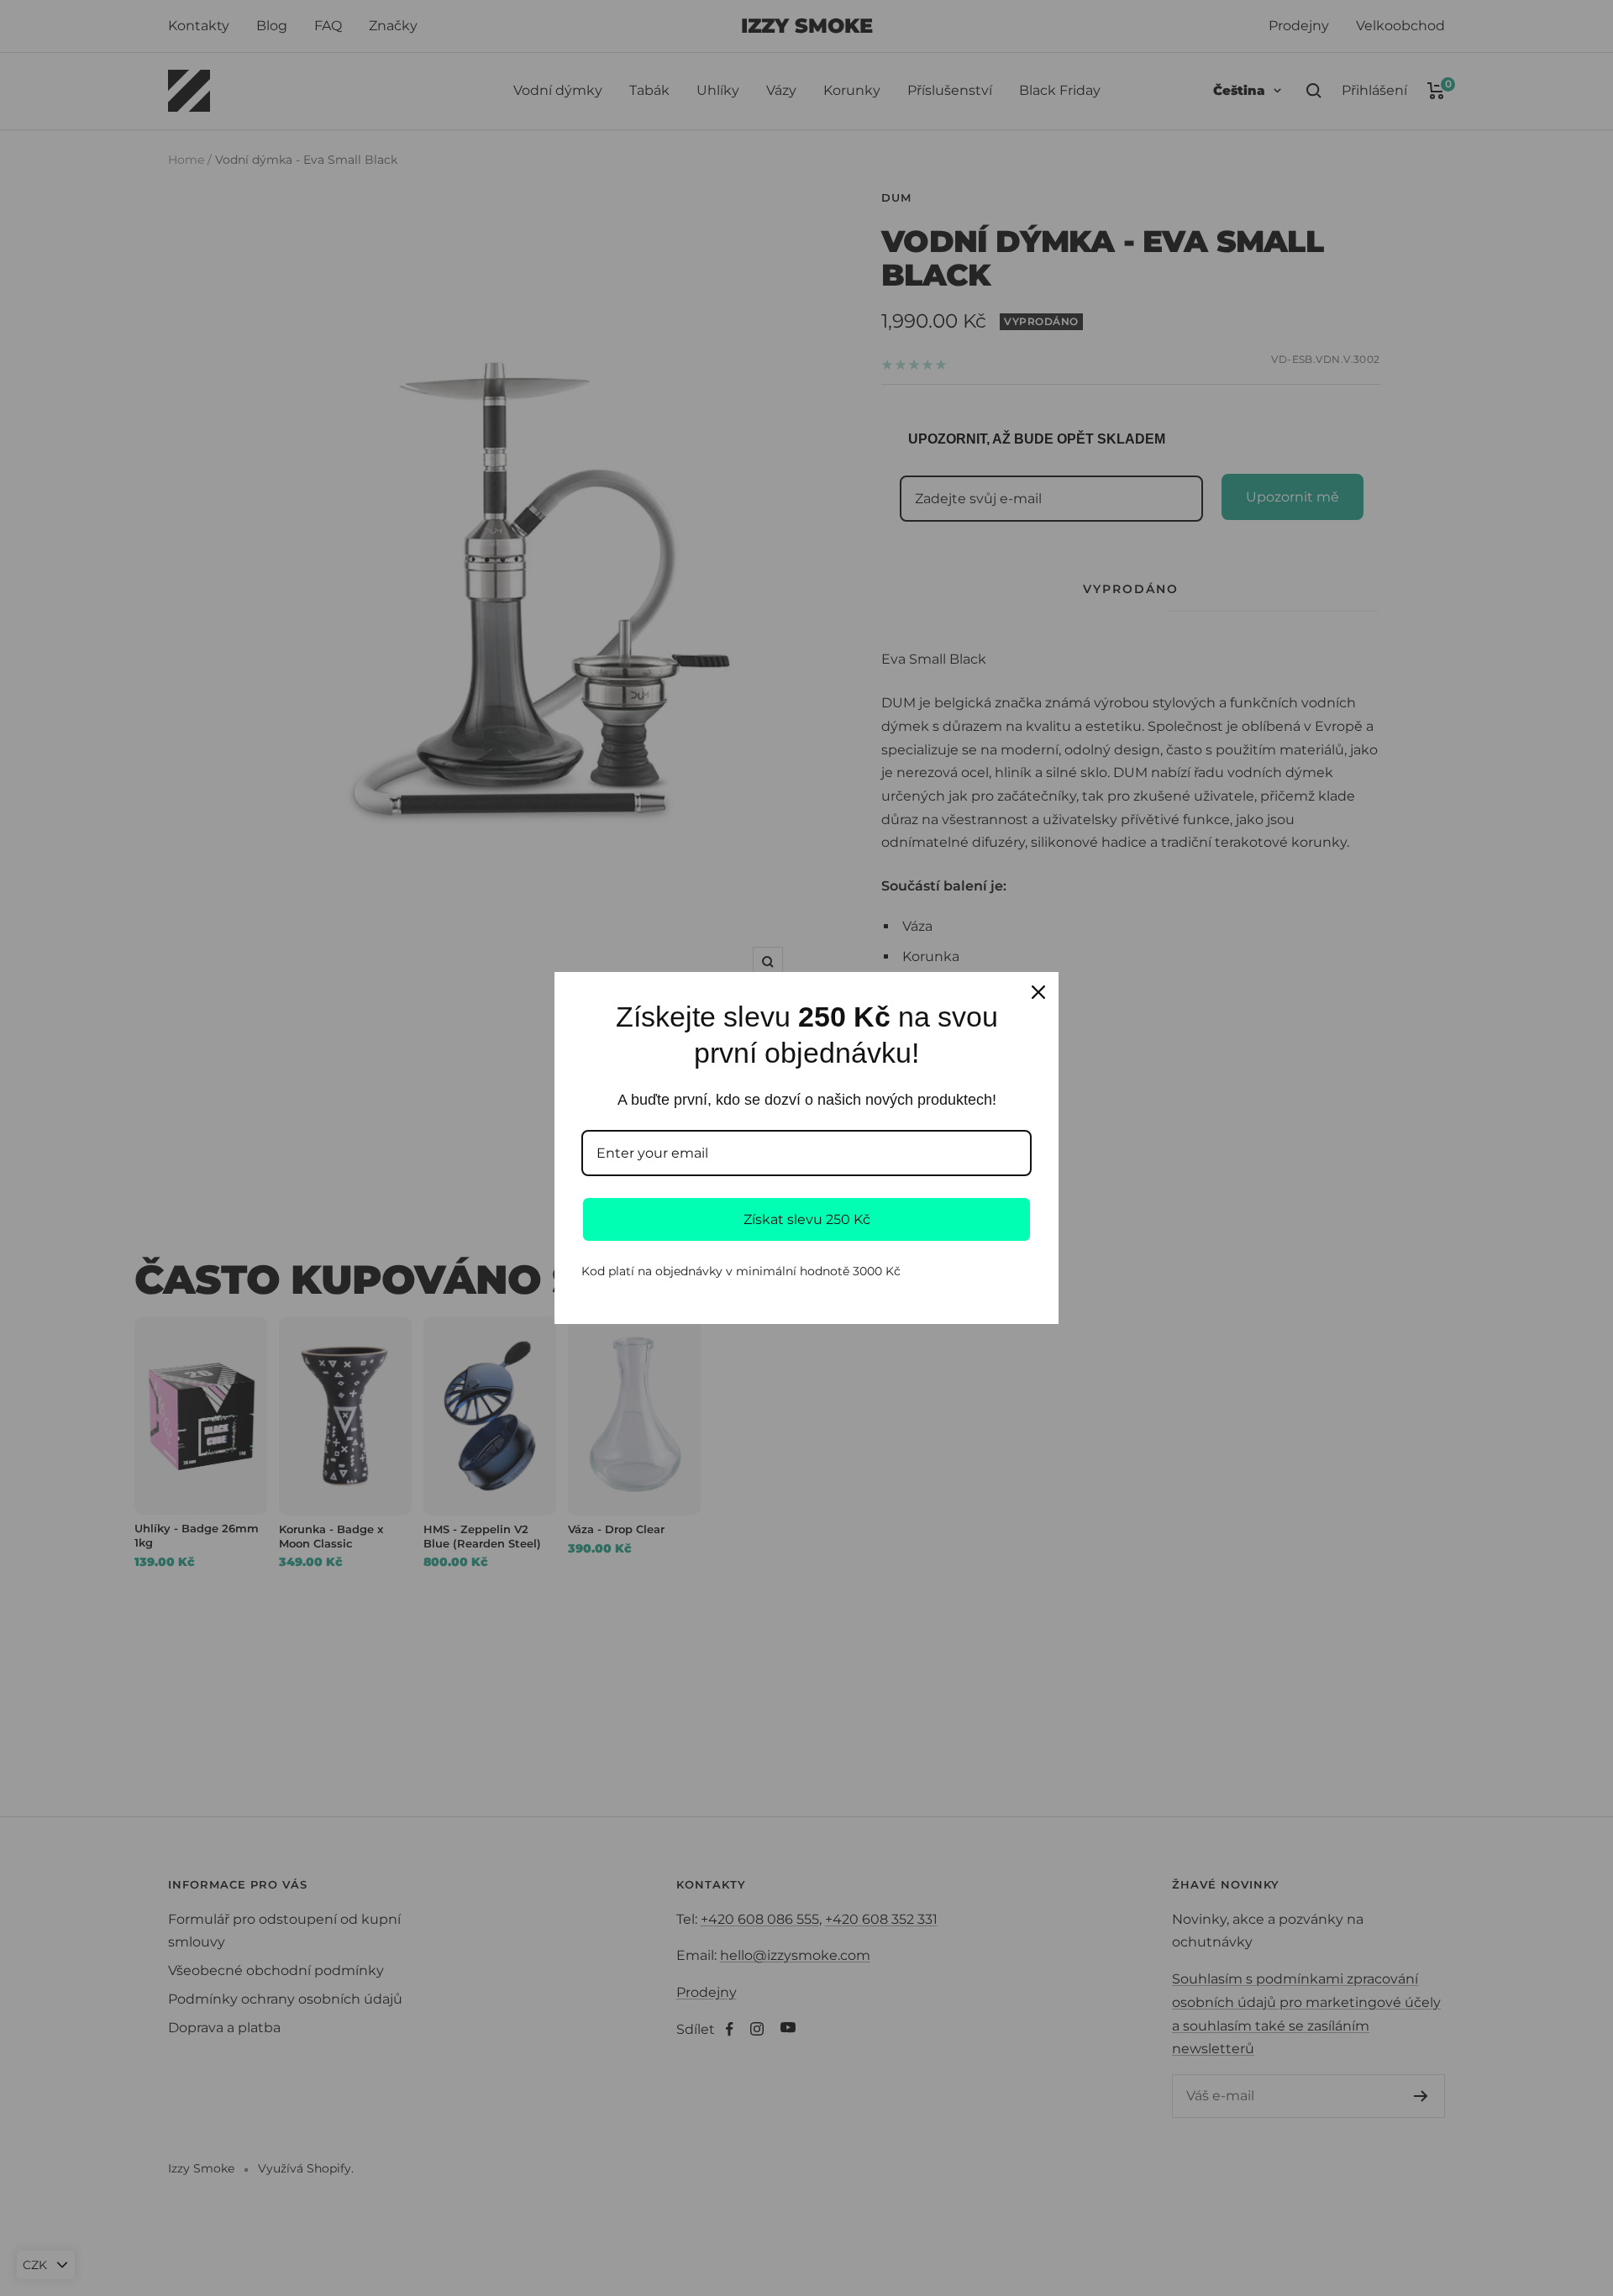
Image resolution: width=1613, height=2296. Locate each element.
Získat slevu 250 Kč (807, 1219)
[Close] (1038, 992)
